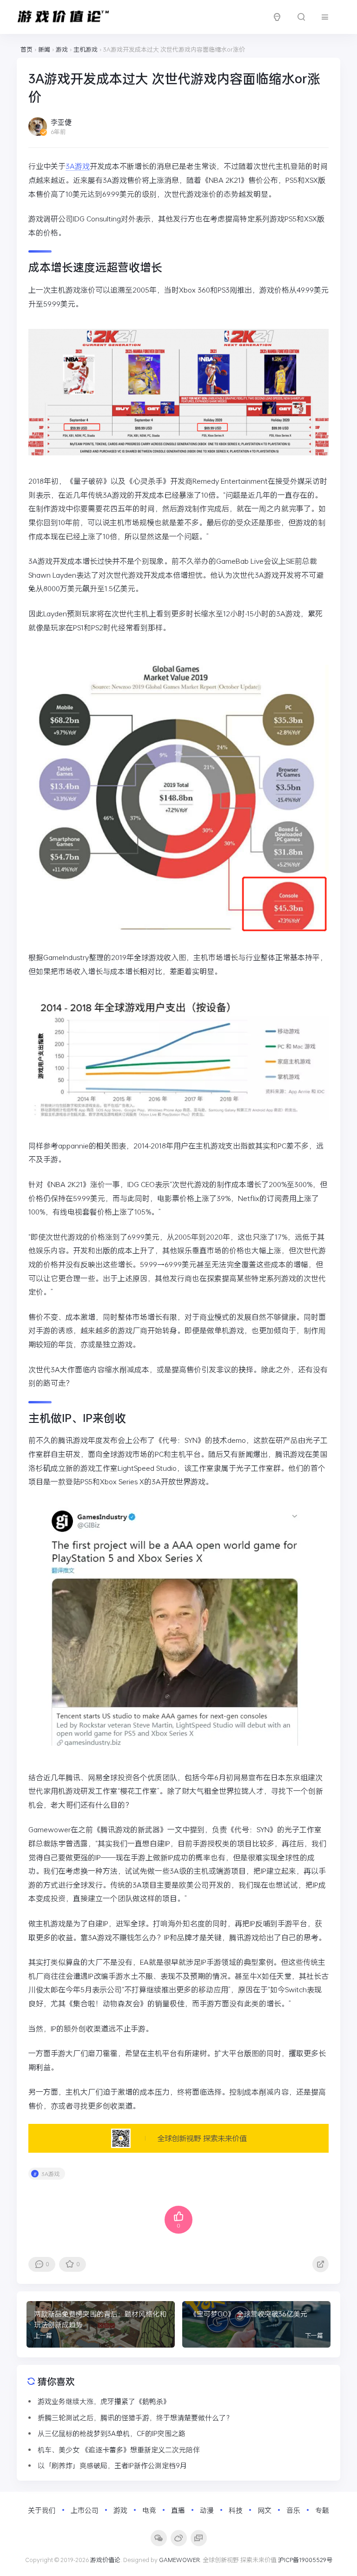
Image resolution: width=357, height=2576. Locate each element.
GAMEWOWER (179, 2560)
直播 (178, 2510)
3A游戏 (78, 166)
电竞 (149, 2510)
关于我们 (42, 2510)
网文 (264, 2510)
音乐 (293, 2510)
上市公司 (85, 2510)
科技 (236, 2510)
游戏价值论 (105, 2560)
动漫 (207, 2510)
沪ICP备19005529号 (305, 2560)
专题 (322, 2510)
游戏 (120, 2510)
